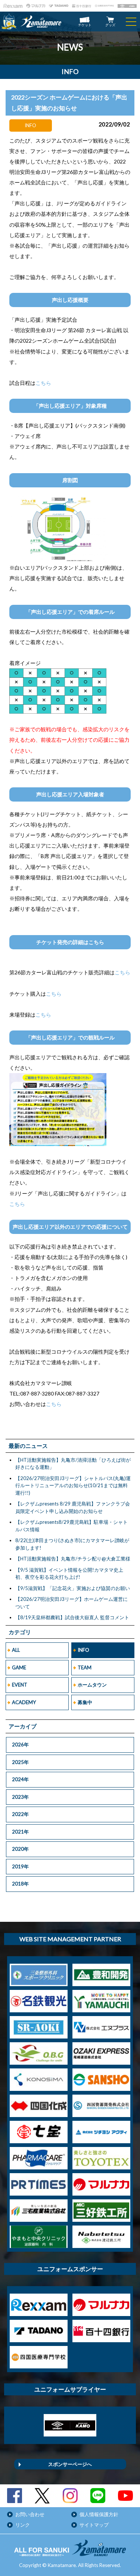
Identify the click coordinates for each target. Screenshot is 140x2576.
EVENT (20, 1685)
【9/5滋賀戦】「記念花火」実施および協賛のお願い (73, 1588)
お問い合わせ (30, 2514)
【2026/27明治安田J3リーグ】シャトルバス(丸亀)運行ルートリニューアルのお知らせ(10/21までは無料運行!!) (73, 1485)
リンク (23, 2525)
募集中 (85, 1702)
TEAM (85, 1667)
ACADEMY (24, 1702)
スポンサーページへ (70, 2464)
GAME (19, 1667)
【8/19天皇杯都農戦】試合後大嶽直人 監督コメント (72, 1617)
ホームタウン (92, 1685)
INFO (83, 1650)
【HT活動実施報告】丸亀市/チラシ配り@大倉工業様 (73, 1559)
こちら (43, 383)
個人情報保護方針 (99, 2514)
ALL (16, 1650)
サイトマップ (94, 2525)
